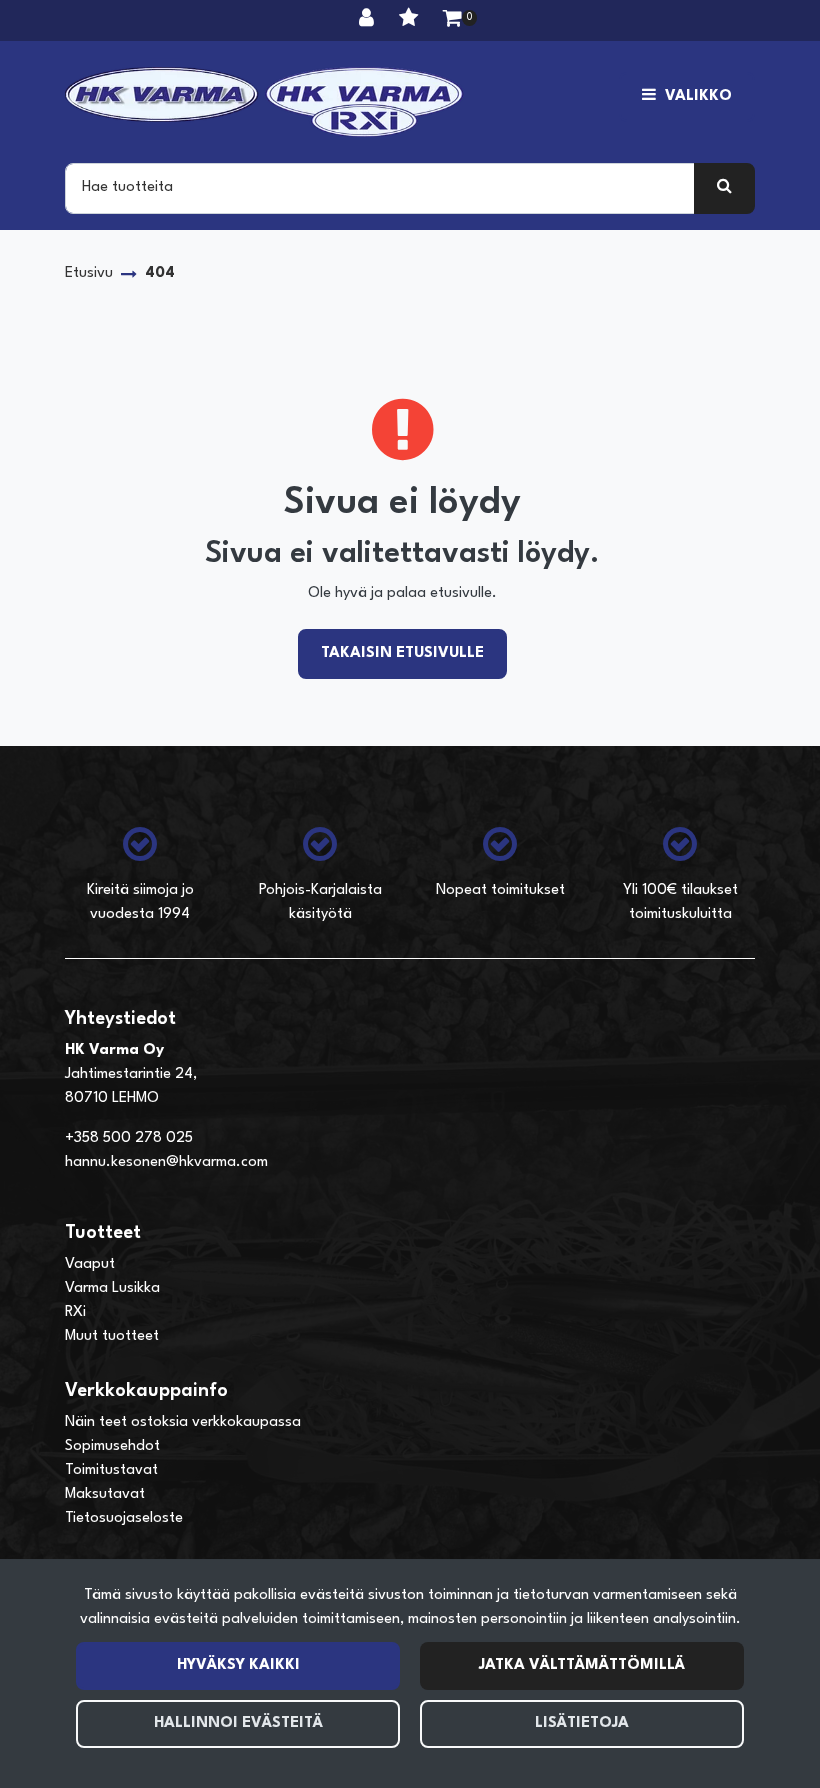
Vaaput (90, 1264)
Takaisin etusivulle (402, 653)
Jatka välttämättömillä (582, 1665)
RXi (75, 1312)
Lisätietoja (582, 1723)
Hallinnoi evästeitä (238, 1723)
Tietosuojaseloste (124, 1518)
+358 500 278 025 (129, 1138)
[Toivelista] (411, 20)
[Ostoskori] (452, 20)
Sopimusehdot (112, 1446)
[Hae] (724, 188)
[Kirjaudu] (369, 20)
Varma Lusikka (112, 1288)
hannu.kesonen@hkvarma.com (166, 1162)
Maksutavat (105, 1494)
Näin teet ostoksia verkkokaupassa (183, 1422)
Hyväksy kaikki (238, 1665)
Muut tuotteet (112, 1336)
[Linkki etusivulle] (265, 102)
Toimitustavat (111, 1470)
